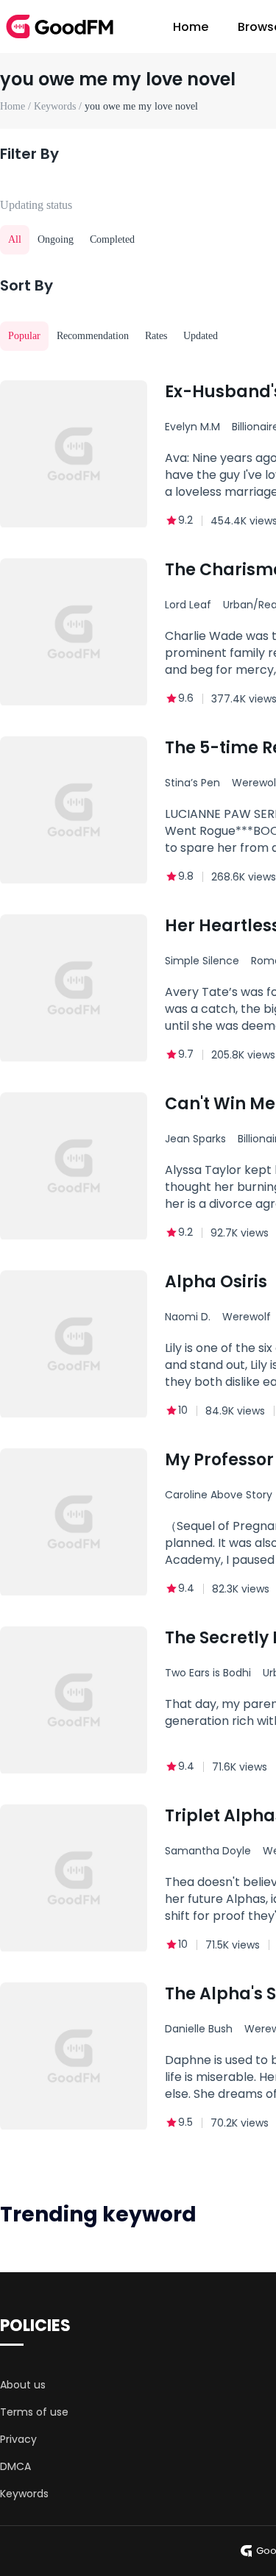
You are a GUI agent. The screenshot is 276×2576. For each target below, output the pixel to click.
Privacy (18, 2439)
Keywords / (59, 106)
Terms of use (34, 2412)
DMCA (15, 2466)
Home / (17, 106)
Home (191, 27)
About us (23, 2385)
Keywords (24, 2494)
